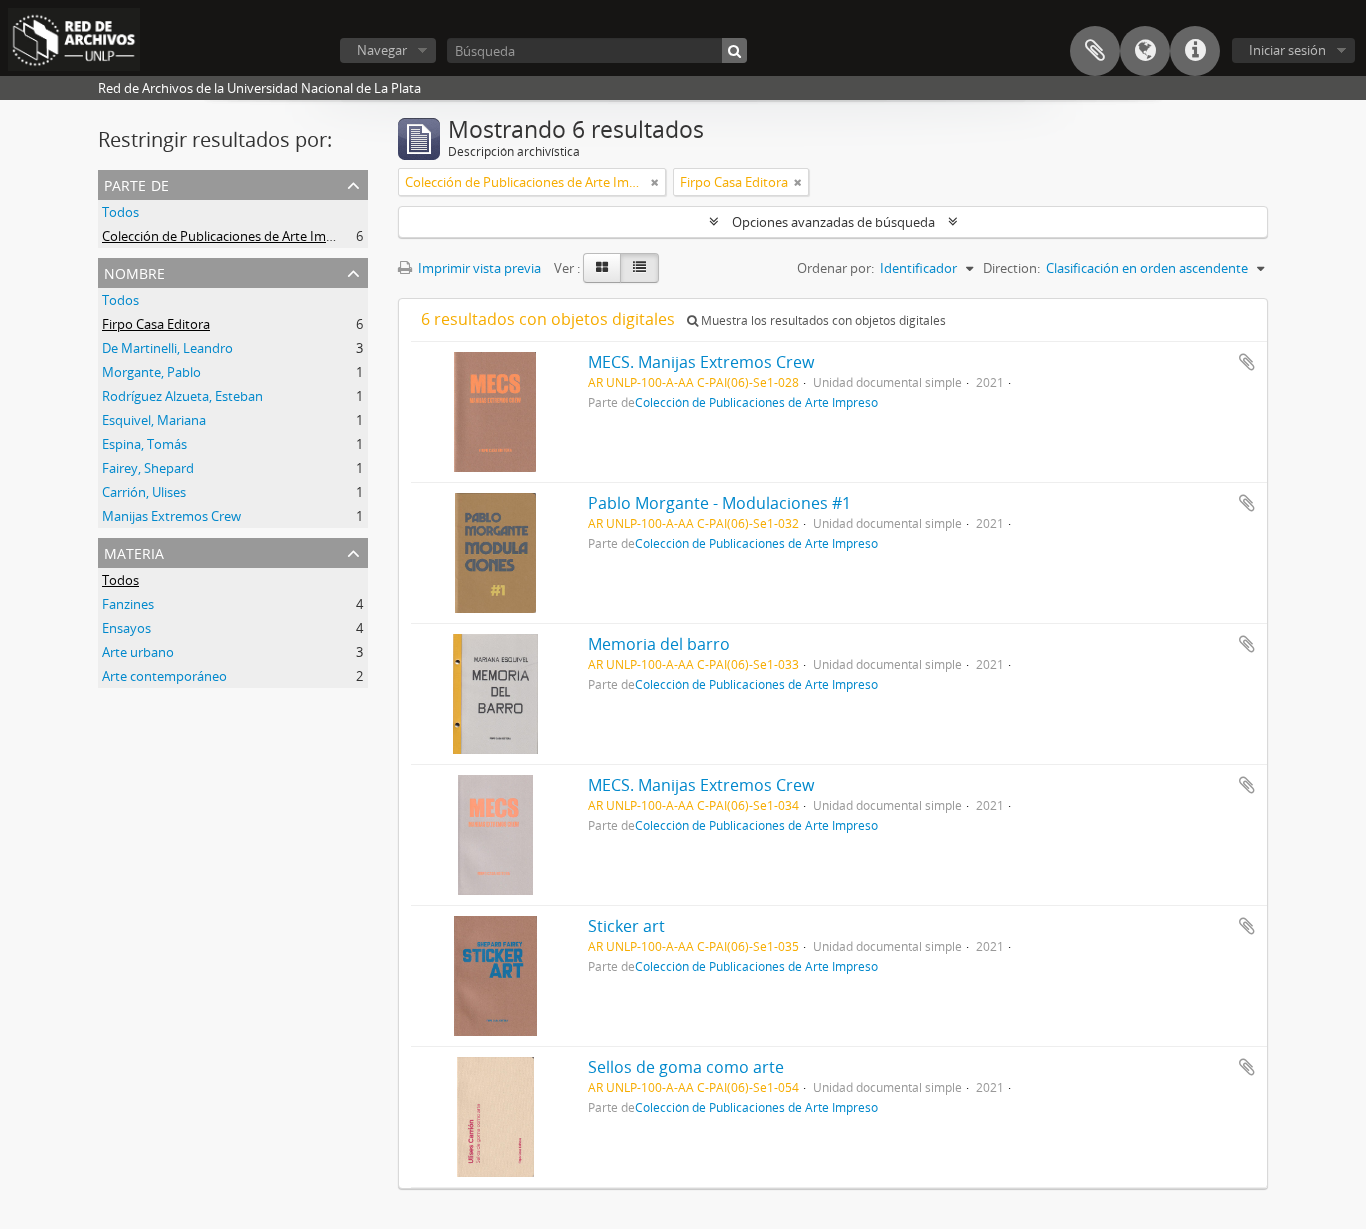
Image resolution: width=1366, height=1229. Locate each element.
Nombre (134, 271)
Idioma (1145, 51)
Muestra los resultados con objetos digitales (822, 320)
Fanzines (128, 604)
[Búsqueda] (734, 50)
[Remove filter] (655, 182)
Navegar (382, 50)
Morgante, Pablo (151, 372)
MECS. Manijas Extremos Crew (701, 362)
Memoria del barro (659, 644)
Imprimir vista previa (478, 268)
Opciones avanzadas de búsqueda (833, 222)
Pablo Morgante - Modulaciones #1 (719, 503)
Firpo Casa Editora (156, 324)
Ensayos (126, 628)
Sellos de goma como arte (686, 1067)
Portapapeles (1095, 51)
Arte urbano (138, 652)
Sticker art (626, 926)
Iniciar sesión (1287, 50)
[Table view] (639, 268)
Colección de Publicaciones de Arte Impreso (231, 236)
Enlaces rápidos (1195, 51)
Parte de (136, 183)
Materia (134, 551)
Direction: (1011, 268)
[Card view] (602, 268)
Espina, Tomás (144, 444)
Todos (120, 212)
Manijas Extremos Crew (171, 516)
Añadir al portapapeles (1247, 362)
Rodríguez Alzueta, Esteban (182, 396)
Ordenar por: (835, 268)
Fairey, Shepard (148, 468)
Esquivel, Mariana (154, 420)
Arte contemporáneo (164, 676)
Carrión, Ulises (144, 492)
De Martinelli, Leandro (167, 348)
